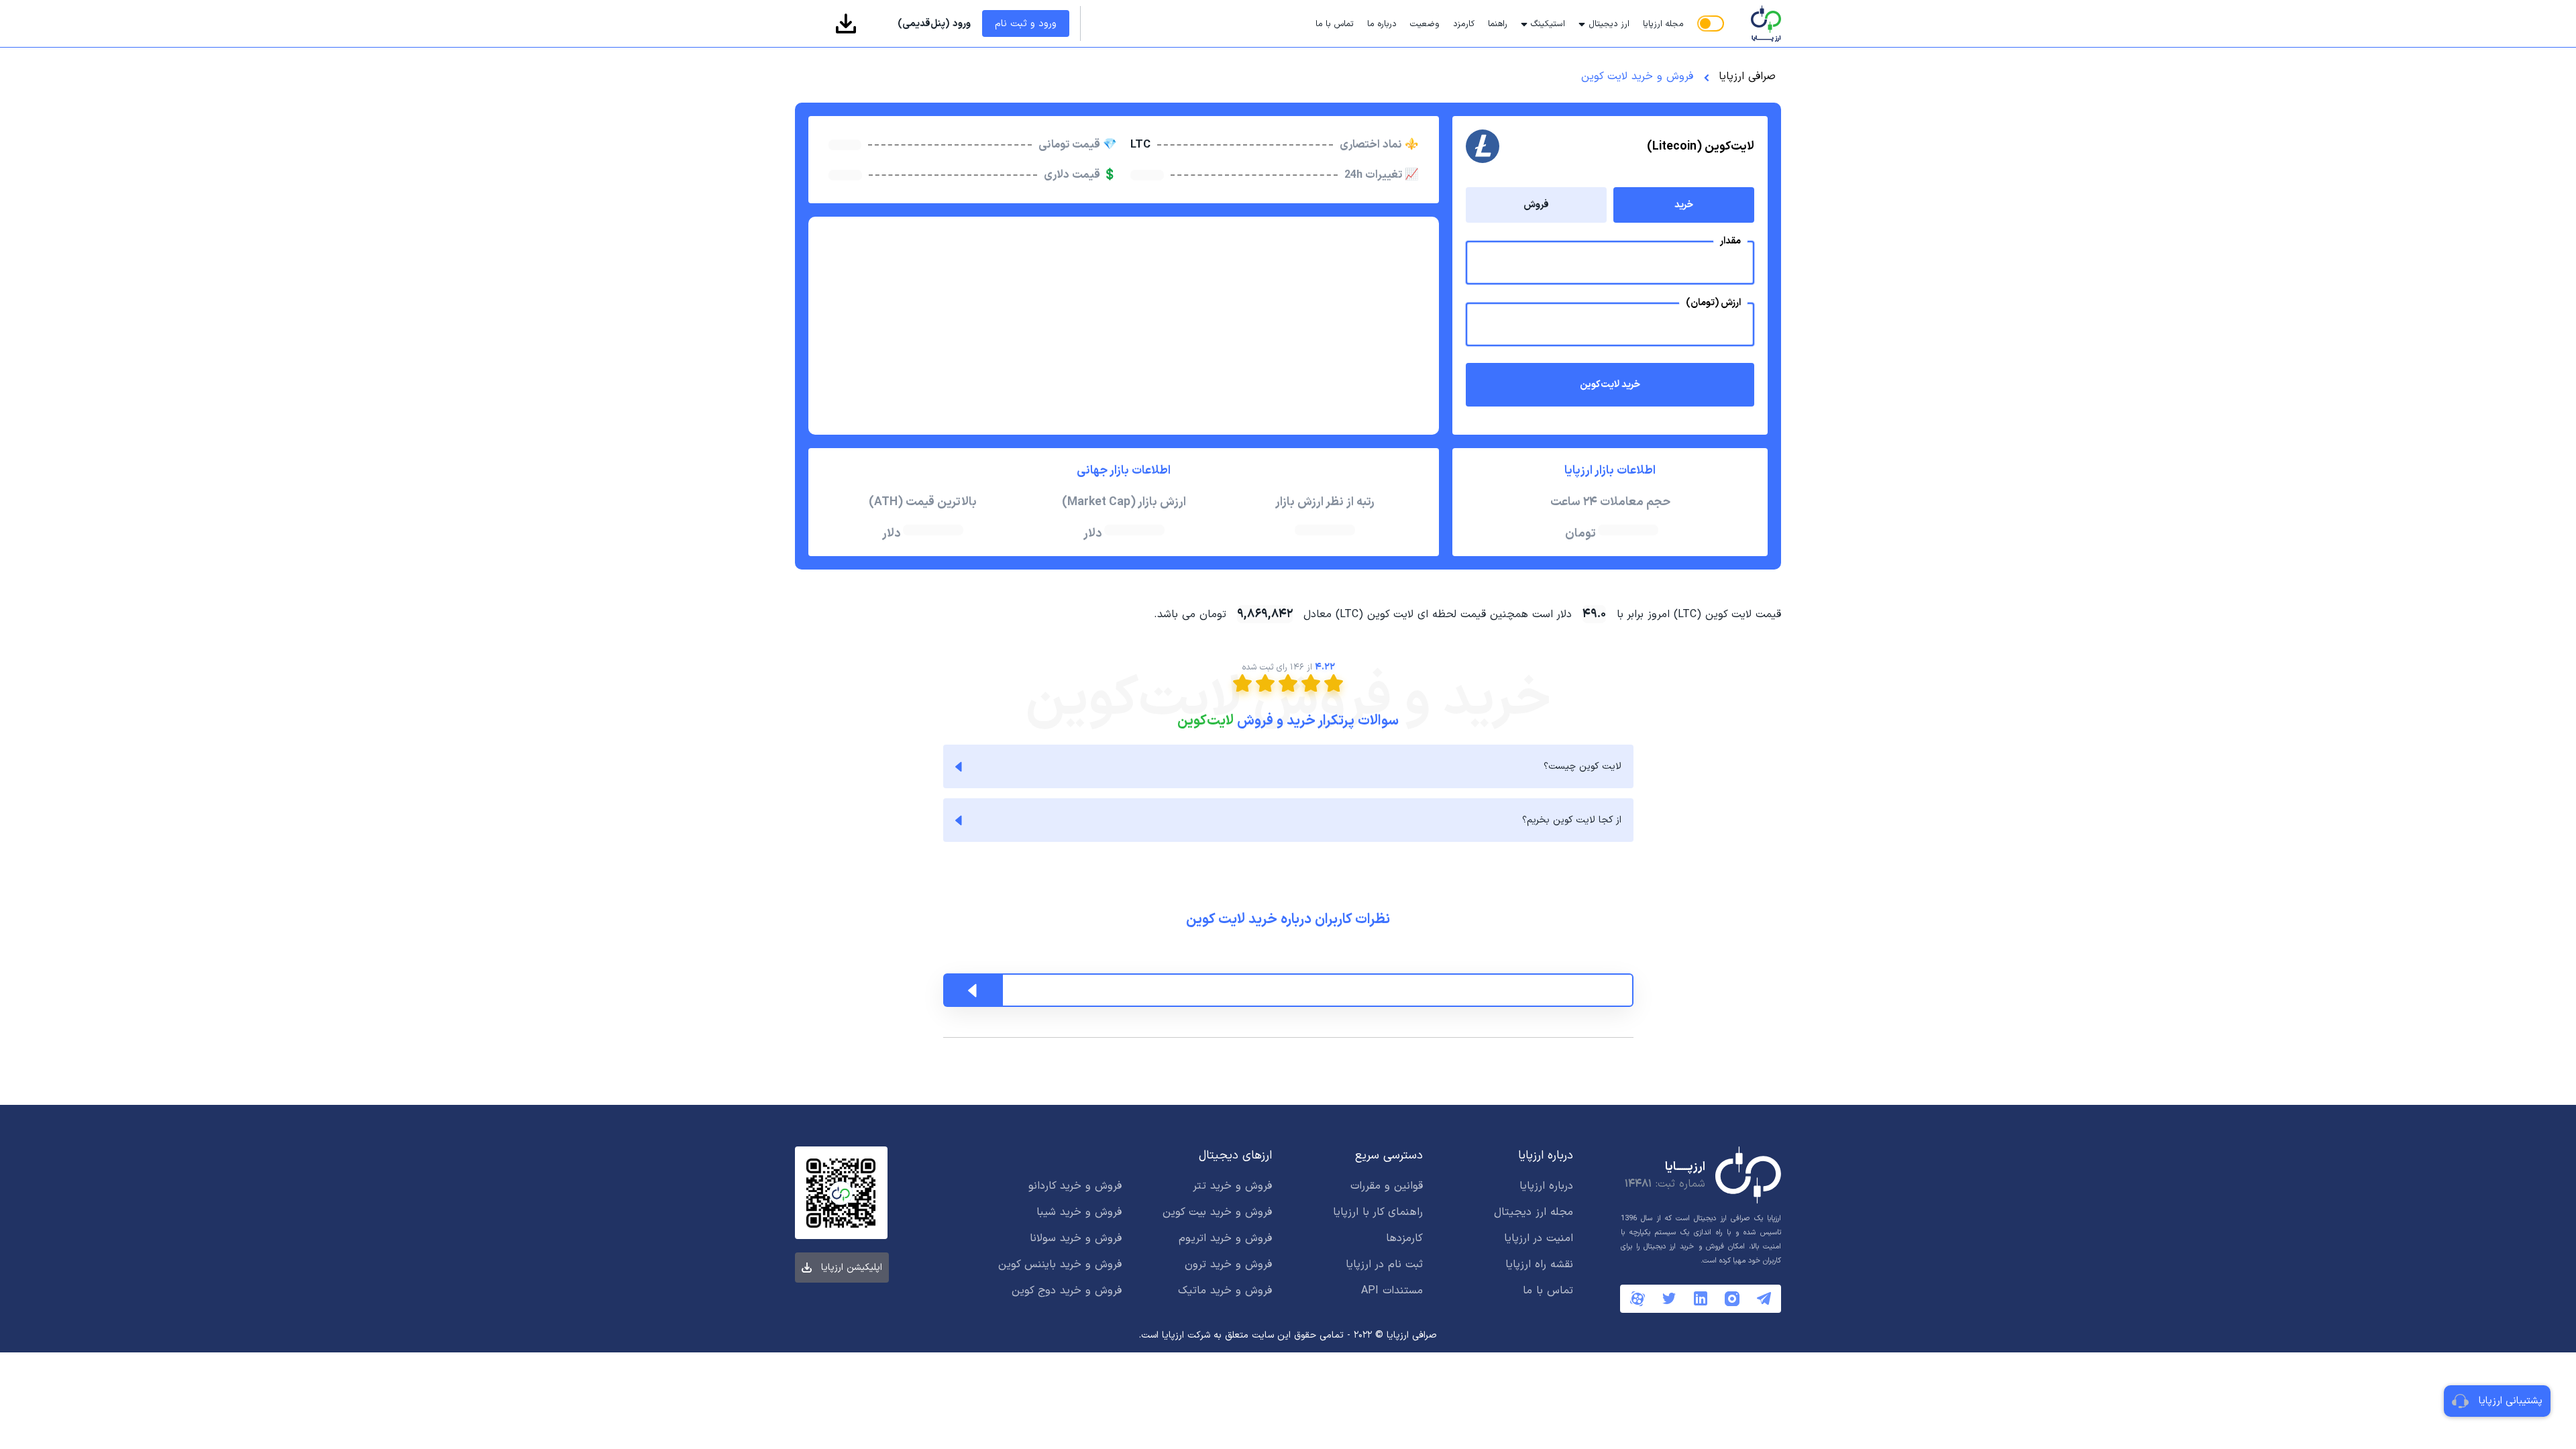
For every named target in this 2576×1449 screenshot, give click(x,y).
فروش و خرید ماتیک (1225, 1291)
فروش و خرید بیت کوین (1217, 1212)
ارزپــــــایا (1685, 1167)
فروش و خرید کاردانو (1075, 1186)
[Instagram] (1732, 1299)
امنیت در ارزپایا (1539, 1238)
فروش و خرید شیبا (1079, 1212)
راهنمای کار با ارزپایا (1378, 1212)
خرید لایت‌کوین (1610, 385)
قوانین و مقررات (1387, 1186)
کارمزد (1464, 24)
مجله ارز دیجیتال (1534, 1212)
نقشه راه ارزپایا (1539, 1265)
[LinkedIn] (1701, 1298)
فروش (1536, 205)
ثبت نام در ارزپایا (1384, 1265)
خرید (1684, 205)
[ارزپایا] (1756, 23)
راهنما (1498, 24)
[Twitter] (1669, 1298)
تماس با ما (1335, 24)
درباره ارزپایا (1546, 1186)
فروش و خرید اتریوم (1225, 1238)
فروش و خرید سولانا (1076, 1238)
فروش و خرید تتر (1232, 1186)
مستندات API (1392, 1291)
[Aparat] (1638, 1299)
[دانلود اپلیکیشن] (846, 23)
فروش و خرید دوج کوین (1067, 1291)
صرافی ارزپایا (1747, 76)
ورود (934, 24)
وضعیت (1425, 24)
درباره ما (1382, 24)
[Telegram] (1764, 1298)
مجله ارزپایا (1663, 24)
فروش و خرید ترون (1228, 1265)
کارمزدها (1404, 1238)
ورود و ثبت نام (1026, 24)
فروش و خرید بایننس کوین (1060, 1265)
